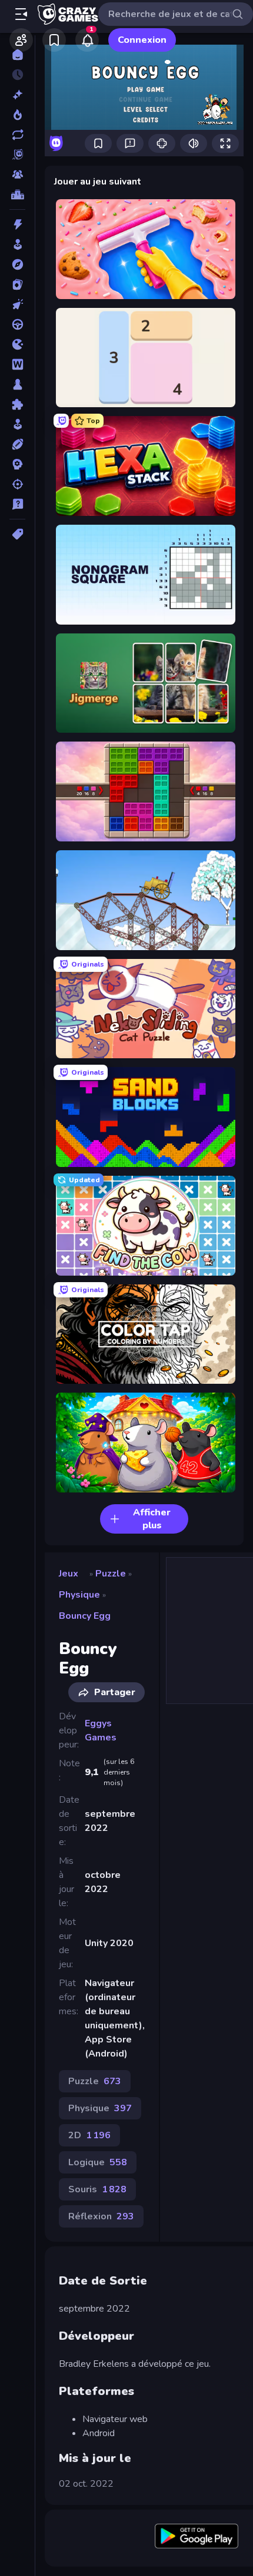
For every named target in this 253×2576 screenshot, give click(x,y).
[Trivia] (17, 504)
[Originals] (17, 155)
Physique (79, 1595)
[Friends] (21, 40)
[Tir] (17, 484)
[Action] (17, 224)
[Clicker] (17, 304)
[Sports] (17, 444)
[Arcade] (17, 244)
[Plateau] (17, 384)
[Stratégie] (17, 464)
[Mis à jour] (17, 135)
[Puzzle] (17, 404)
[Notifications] (87, 40)
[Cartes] (17, 284)
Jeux (69, 1574)
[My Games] (54, 40)
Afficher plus (152, 1519)
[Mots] (17, 364)
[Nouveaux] (17, 95)
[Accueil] (17, 55)
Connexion (142, 40)
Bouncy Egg (85, 1616)
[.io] (17, 344)
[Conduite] (17, 324)
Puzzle (111, 1574)
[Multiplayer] (17, 175)
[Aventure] (17, 264)
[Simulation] (17, 424)
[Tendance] (17, 115)
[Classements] (17, 194)
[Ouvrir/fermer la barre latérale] (21, 14)
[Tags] (17, 534)
